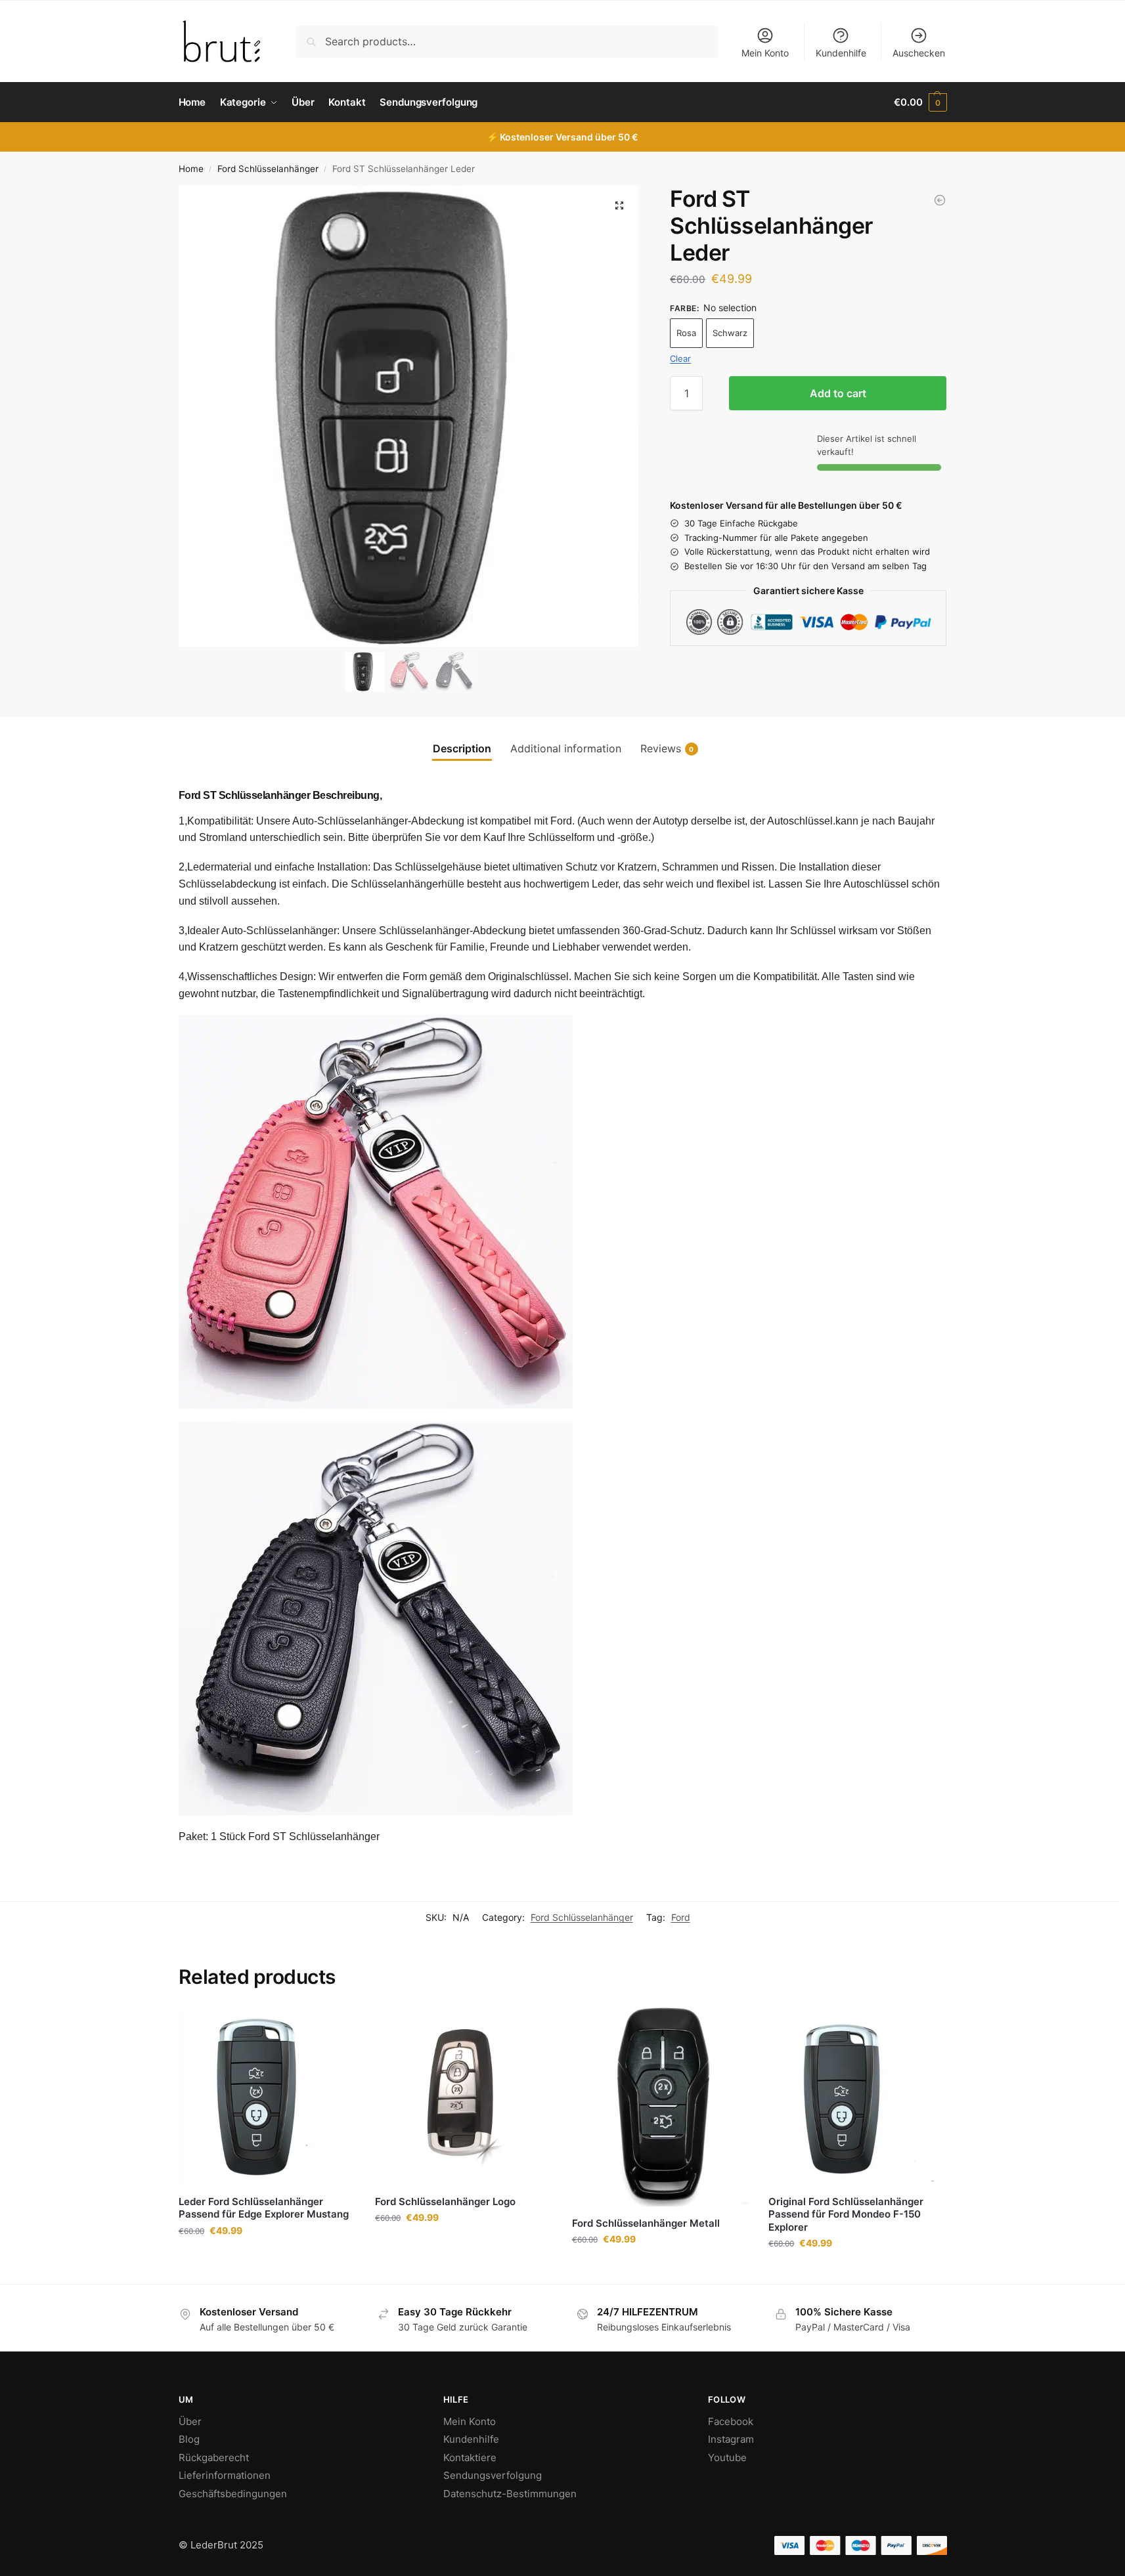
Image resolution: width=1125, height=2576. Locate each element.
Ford (681, 1917)
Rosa (686, 333)
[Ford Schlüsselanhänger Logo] (464, 2096)
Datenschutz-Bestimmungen (510, 2494)
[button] (920, 102)
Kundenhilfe (841, 53)
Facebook (731, 2421)
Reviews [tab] (667, 748)
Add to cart (838, 393)
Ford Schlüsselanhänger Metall (646, 2223)
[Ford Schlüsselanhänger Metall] (661, 2107)
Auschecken (919, 53)
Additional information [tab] (566, 748)
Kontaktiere (470, 2458)
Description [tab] (462, 748)
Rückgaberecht (214, 2458)
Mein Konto (765, 53)
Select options (267, 2258)
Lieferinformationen (225, 2475)
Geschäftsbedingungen (233, 2494)
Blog (189, 2439)
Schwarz (730, 333)
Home (191, 169)
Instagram (731, 2439)
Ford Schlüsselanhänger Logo (445, 2201)
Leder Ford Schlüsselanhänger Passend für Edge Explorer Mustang (264, 2208)
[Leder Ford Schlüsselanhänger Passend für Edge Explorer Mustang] (267, 2096)
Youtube (727, 2458)
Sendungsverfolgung (493, 2475)
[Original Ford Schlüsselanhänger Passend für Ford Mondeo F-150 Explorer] (857, 2096)
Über (190, 2421)
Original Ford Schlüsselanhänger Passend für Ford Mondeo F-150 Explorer (846, 2214)
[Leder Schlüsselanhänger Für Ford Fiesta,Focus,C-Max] (940, 200)
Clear (680, 358)
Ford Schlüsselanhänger (268, 169)
